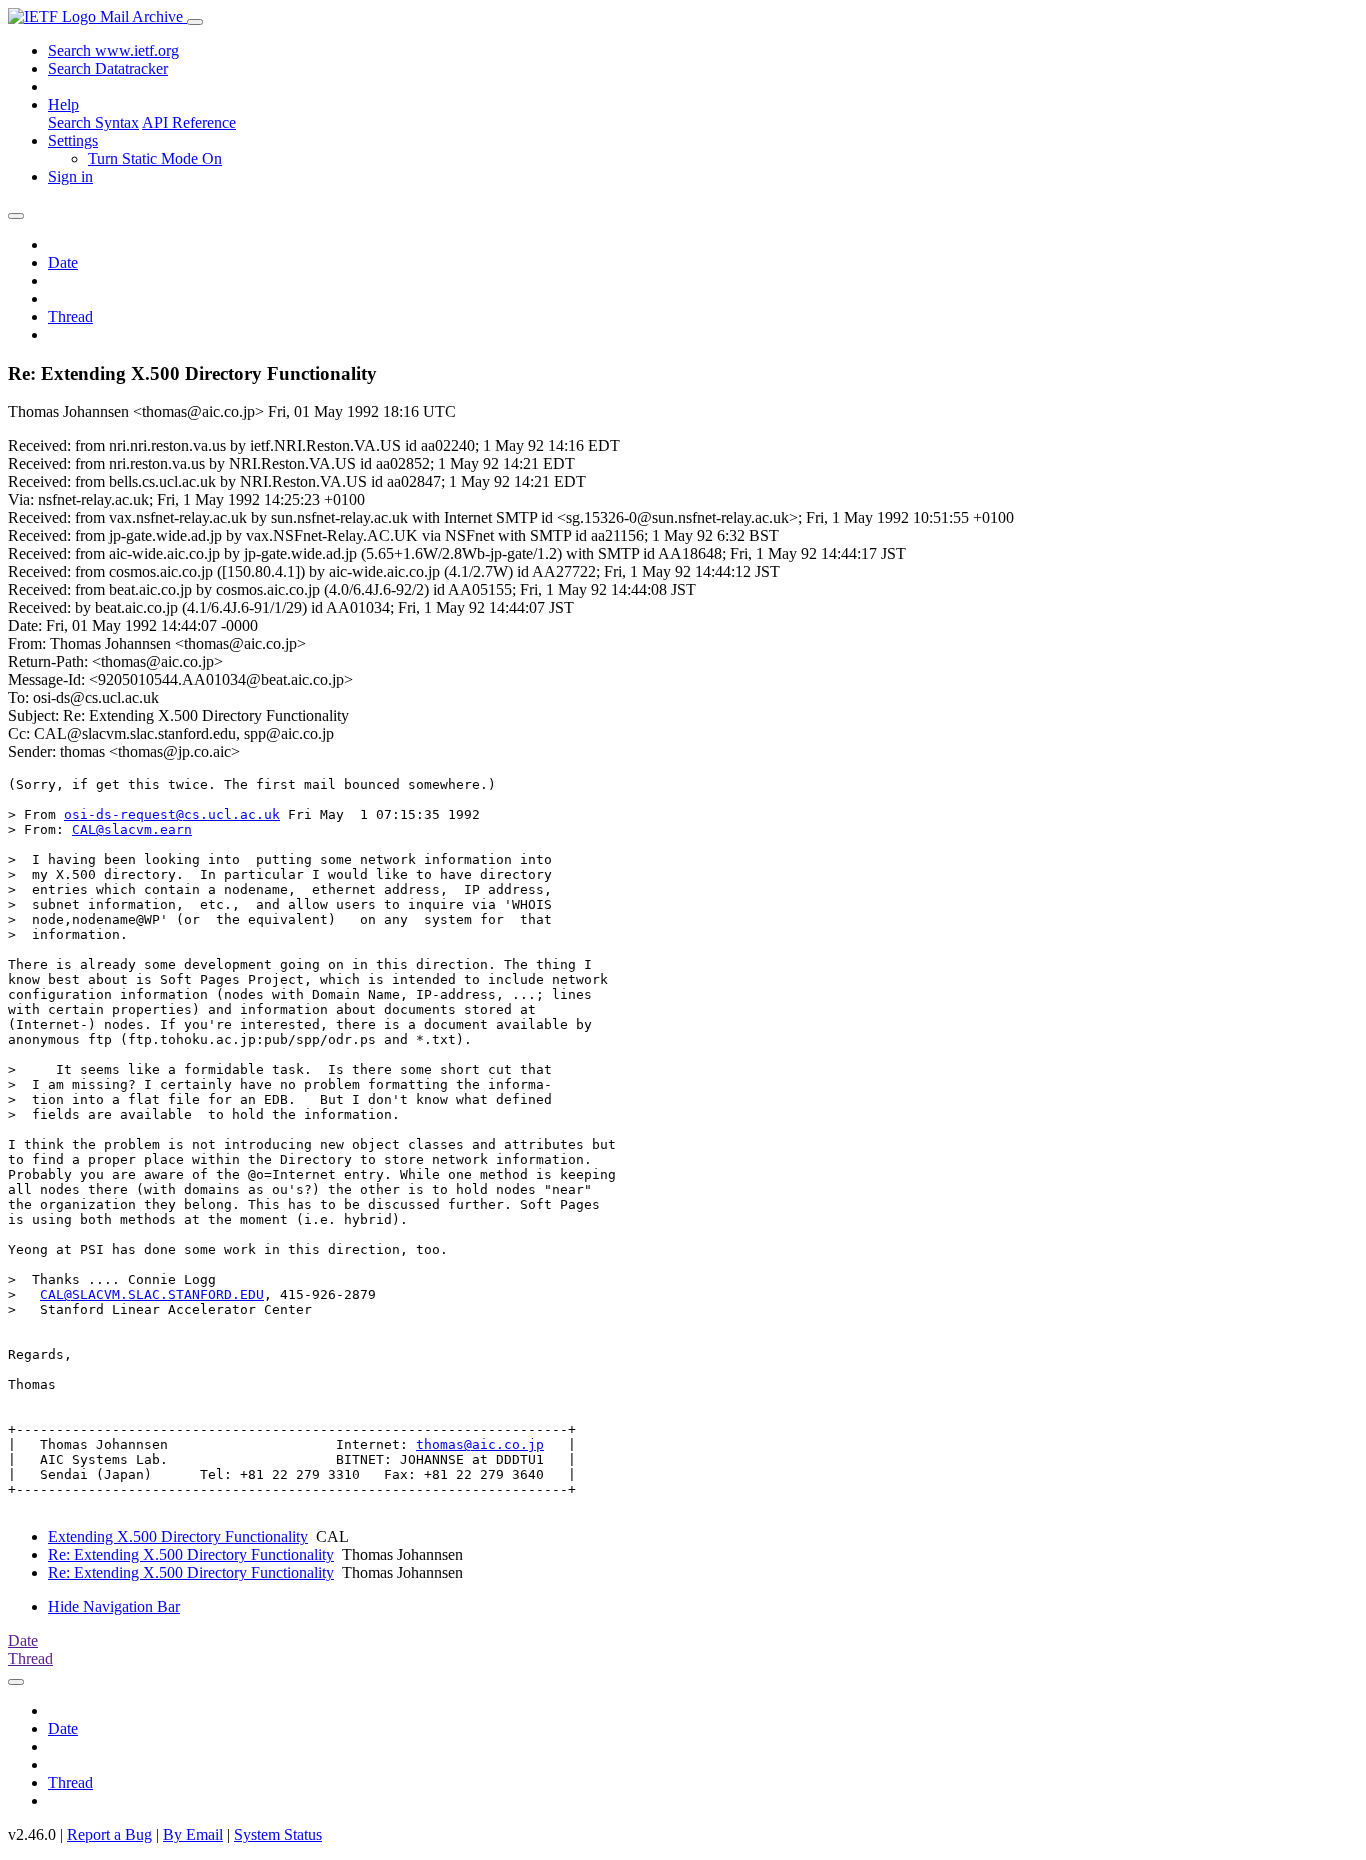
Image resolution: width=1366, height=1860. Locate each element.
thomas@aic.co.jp (480, 1444)
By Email (193, 1834)
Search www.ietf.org (113, 50)
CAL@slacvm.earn (132, 829)
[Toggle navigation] (195, 22)
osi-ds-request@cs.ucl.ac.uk (172, 814)
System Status (278, 1834)
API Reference (189, 122)
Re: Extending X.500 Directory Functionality (191, 1554)
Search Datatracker (108, 68)
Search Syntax (93, 122)
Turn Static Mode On (155, 158)
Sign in (70, 176)
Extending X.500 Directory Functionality (178, 1536)
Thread (70, 316)
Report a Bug (109, 1834)
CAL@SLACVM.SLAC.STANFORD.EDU (152, 1294)
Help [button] (63, 104)
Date (63, 262)
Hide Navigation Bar (114, 1606)
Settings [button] (73, 140)
